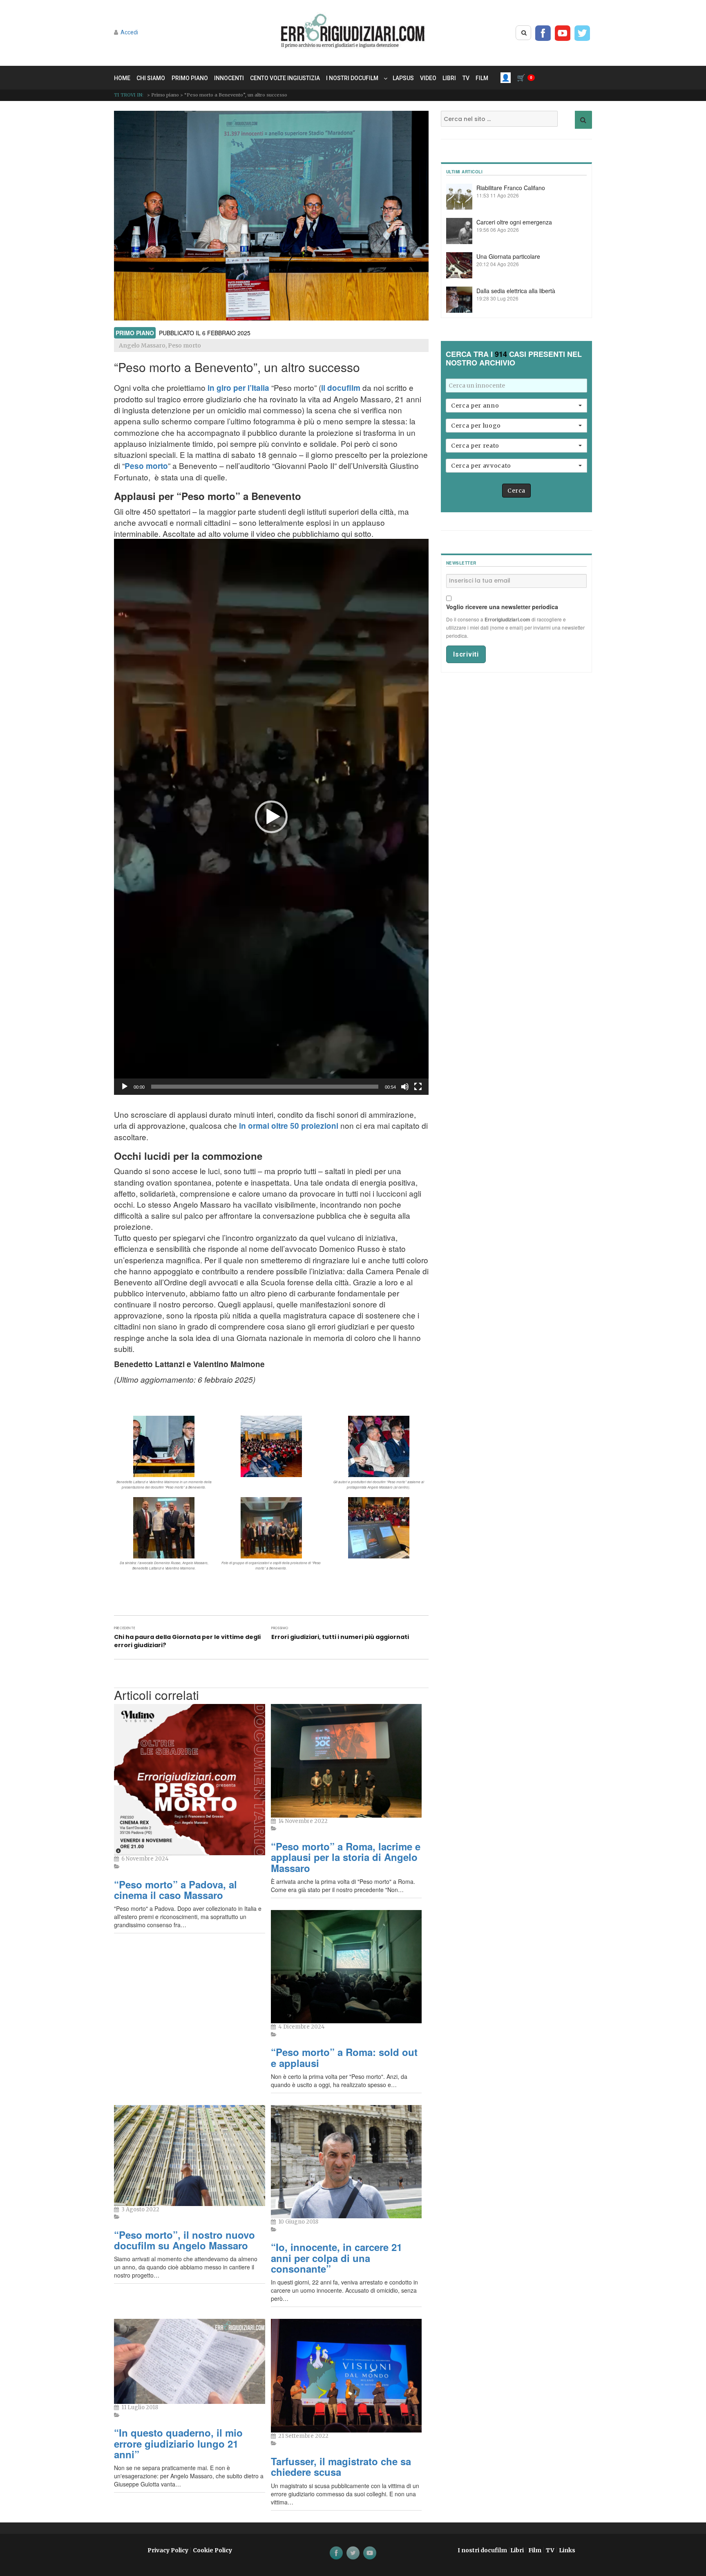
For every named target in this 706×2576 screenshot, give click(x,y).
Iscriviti (466, 654)
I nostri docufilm (352, 78)
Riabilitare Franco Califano (511, 188)
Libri (449, 78)
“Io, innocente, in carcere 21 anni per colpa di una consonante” (336, 2258)
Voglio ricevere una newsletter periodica (502, 607)
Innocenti (229, 78)
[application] (271, 817)
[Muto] (405, 1087)
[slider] (265, 1087)
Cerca (516, 491)
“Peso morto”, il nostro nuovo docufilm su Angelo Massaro (184, 2240)
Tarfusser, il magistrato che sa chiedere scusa (341, 2466)
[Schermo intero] (418, 1087)
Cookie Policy (212, 2550)
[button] (271, 817)
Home (122, 78)
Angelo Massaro (142, 345)
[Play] (125, 1087)
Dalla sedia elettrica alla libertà (516, 291)
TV (466, 78)
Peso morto (184, 345)
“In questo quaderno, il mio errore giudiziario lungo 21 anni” (178, 2443)
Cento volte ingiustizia (285, 78)
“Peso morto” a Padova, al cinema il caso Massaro (175, 1890)
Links (567, 2550)
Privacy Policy (168, 2550)
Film (482, 78)
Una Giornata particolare (508, 256)
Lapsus (403, 78)
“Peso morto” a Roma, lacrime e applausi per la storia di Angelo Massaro (346, 1857)
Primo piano (190, 78)
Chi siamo (151, 78)
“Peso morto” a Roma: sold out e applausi (344, 2057)
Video (428, 78)
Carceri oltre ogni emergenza (514, 222)
